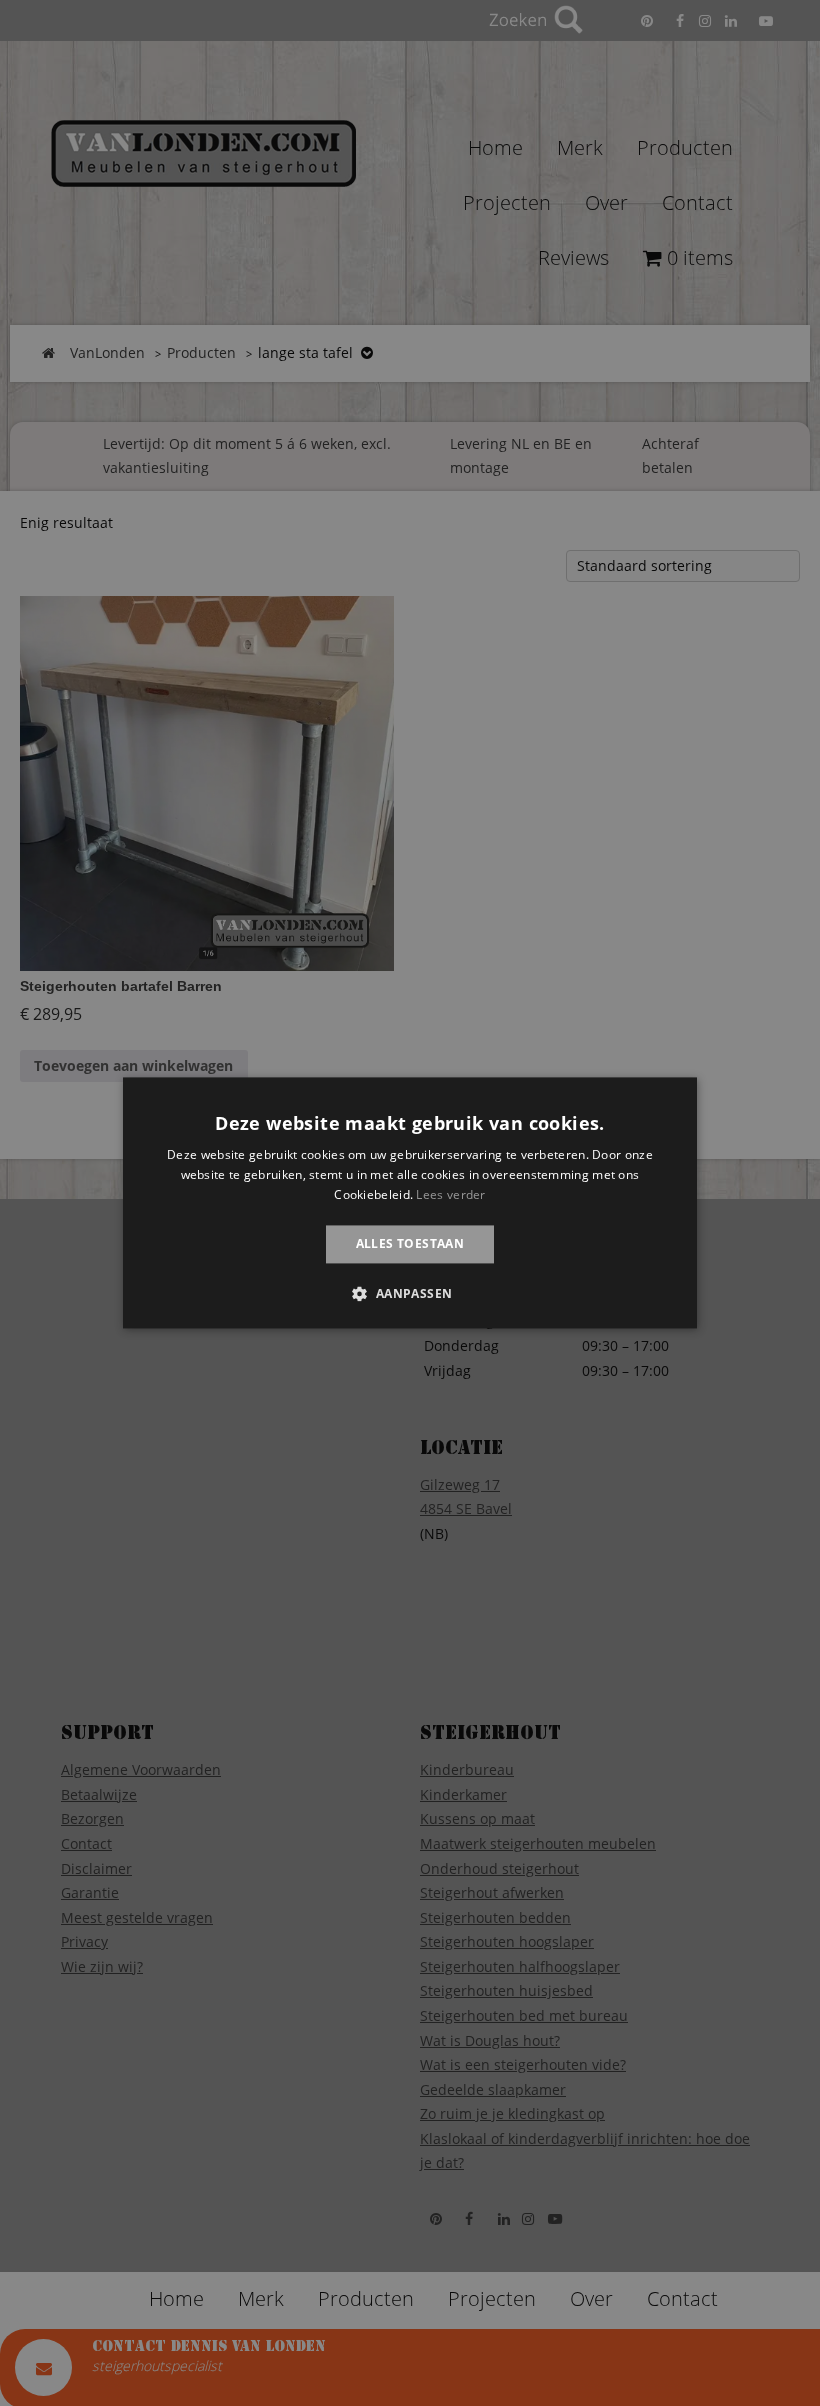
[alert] (410, 1203)
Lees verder (450, 1194)
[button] (409, 1294)
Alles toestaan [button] (410, 1243)
